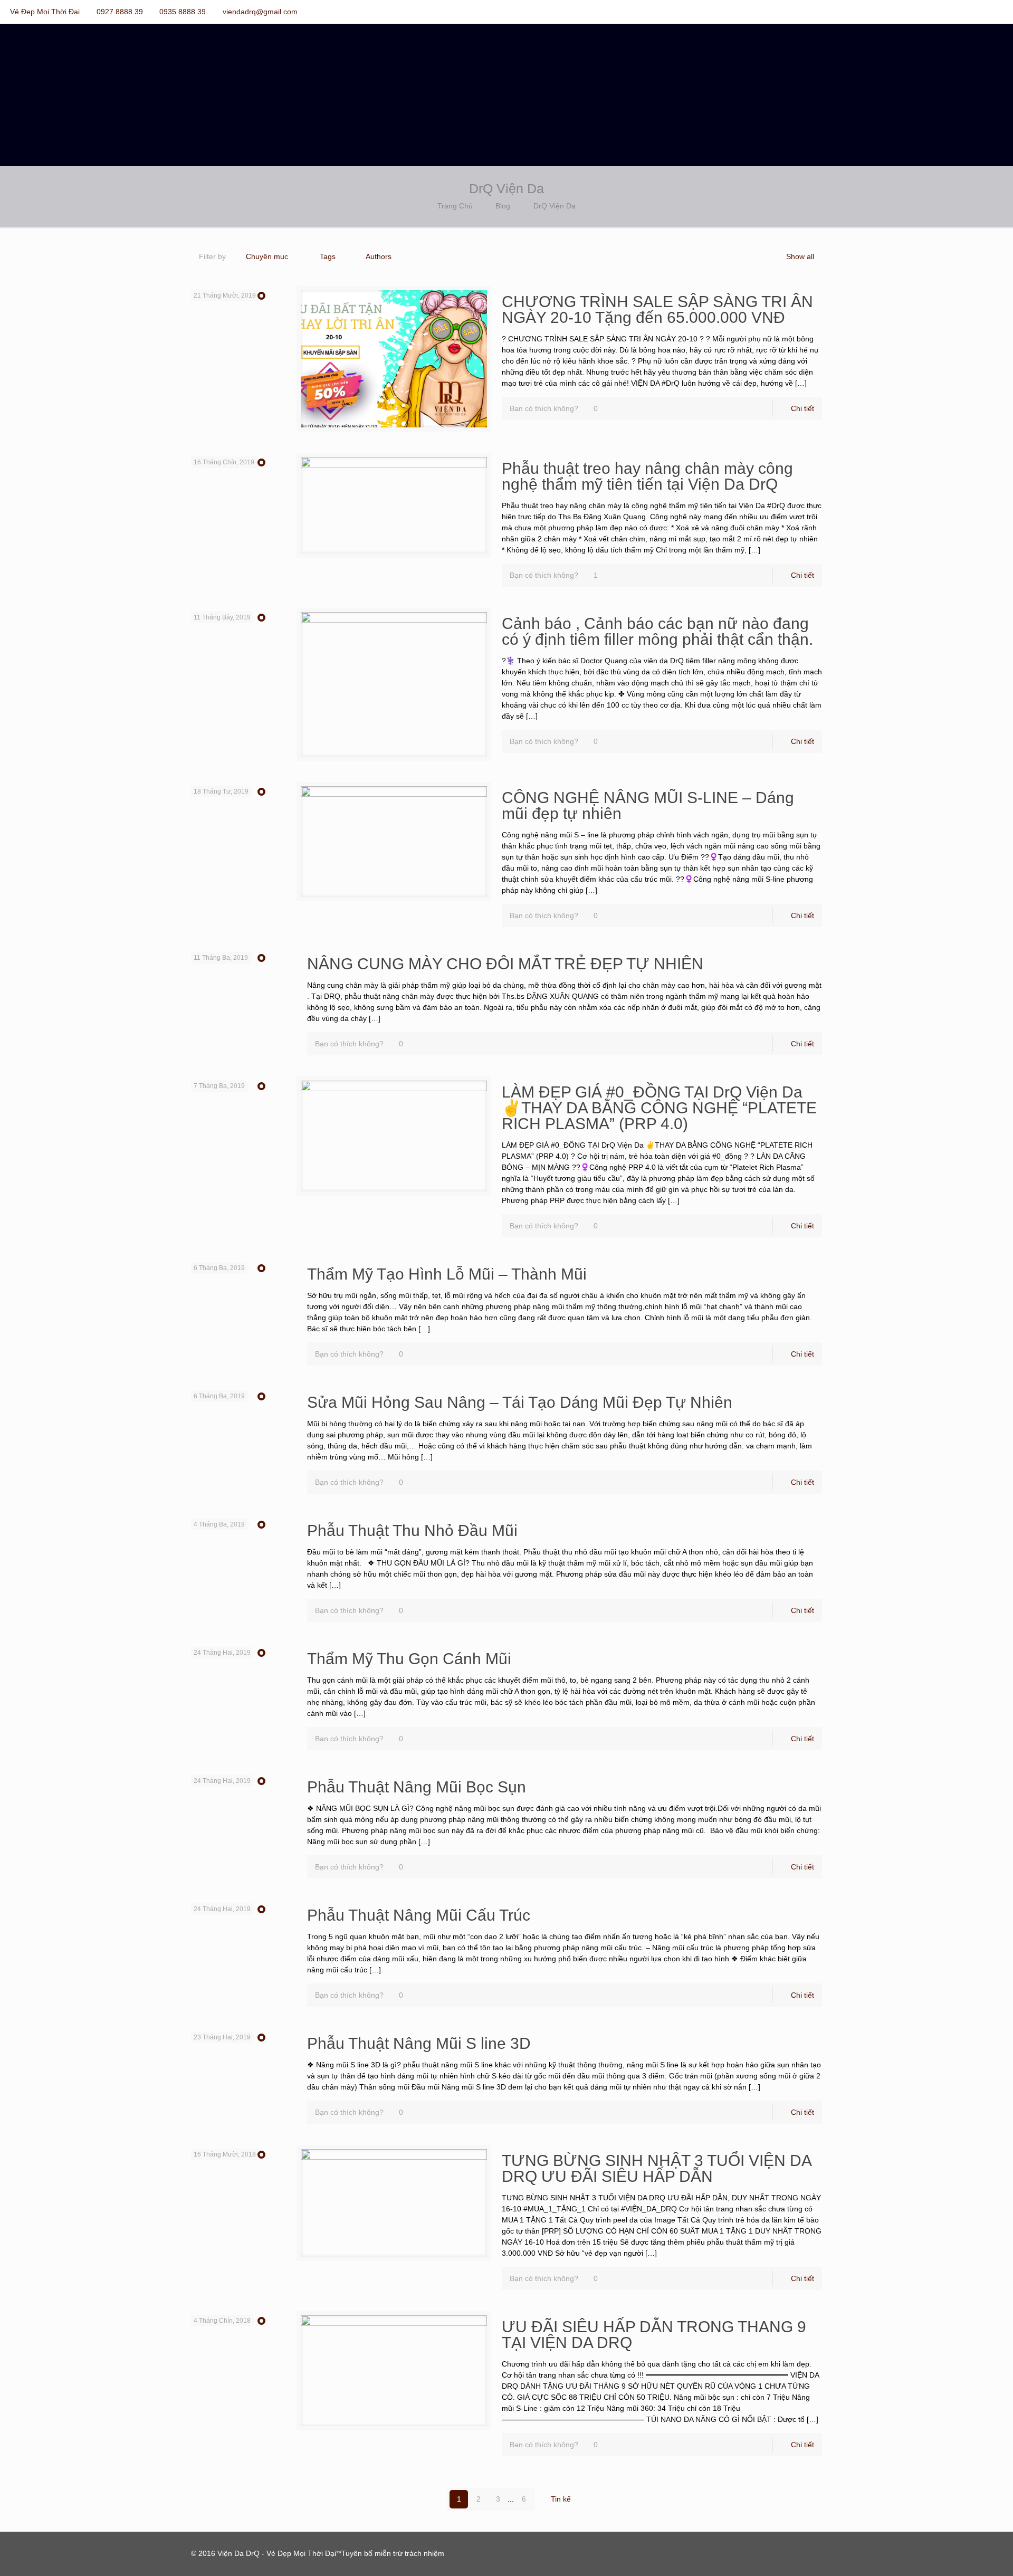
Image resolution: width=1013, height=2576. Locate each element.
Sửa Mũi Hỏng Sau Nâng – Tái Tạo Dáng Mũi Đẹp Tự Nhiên (520, 1402)
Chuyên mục (267, 256)
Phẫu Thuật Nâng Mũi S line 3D (419, 2043)
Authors (379, 256)
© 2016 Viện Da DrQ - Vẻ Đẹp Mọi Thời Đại (264, 2553)
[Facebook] (955, 11)
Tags (328, 256)
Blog (503, 206)
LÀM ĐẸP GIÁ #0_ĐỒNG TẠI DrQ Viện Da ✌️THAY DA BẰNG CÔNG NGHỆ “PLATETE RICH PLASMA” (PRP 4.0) (659, 1108)
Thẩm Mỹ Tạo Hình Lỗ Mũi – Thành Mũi (447, 1274)
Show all (800, 256)
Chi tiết (802, 408)
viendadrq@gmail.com (260, 12)
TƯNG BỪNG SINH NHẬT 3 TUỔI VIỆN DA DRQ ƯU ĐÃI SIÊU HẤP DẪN (656, 2168)
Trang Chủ (455, 206)
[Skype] (940, 11)
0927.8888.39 (120, 12)
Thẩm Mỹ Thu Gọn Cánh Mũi (409, 1659)
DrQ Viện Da (555, 206)
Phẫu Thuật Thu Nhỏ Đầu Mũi (412, 1530)
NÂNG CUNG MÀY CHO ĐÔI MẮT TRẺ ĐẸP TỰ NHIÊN (505, 964)
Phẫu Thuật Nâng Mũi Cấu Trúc (419, 1915)
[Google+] (969, 11)
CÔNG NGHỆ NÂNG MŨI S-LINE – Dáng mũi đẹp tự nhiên (648, 805)
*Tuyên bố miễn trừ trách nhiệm (391, 2553)
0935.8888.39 (183, 12)
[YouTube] (983, 11)
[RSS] (997, 11)
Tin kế (561, 2499)
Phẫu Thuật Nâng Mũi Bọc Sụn (417, 1787)
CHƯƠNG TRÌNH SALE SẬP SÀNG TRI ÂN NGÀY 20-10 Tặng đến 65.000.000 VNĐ (657, 309)
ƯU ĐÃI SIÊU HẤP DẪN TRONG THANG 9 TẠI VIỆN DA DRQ (654, 2335)
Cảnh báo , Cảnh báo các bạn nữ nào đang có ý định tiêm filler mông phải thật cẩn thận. (657, 631)
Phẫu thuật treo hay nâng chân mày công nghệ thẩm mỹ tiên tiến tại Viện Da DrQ (647, 476)
